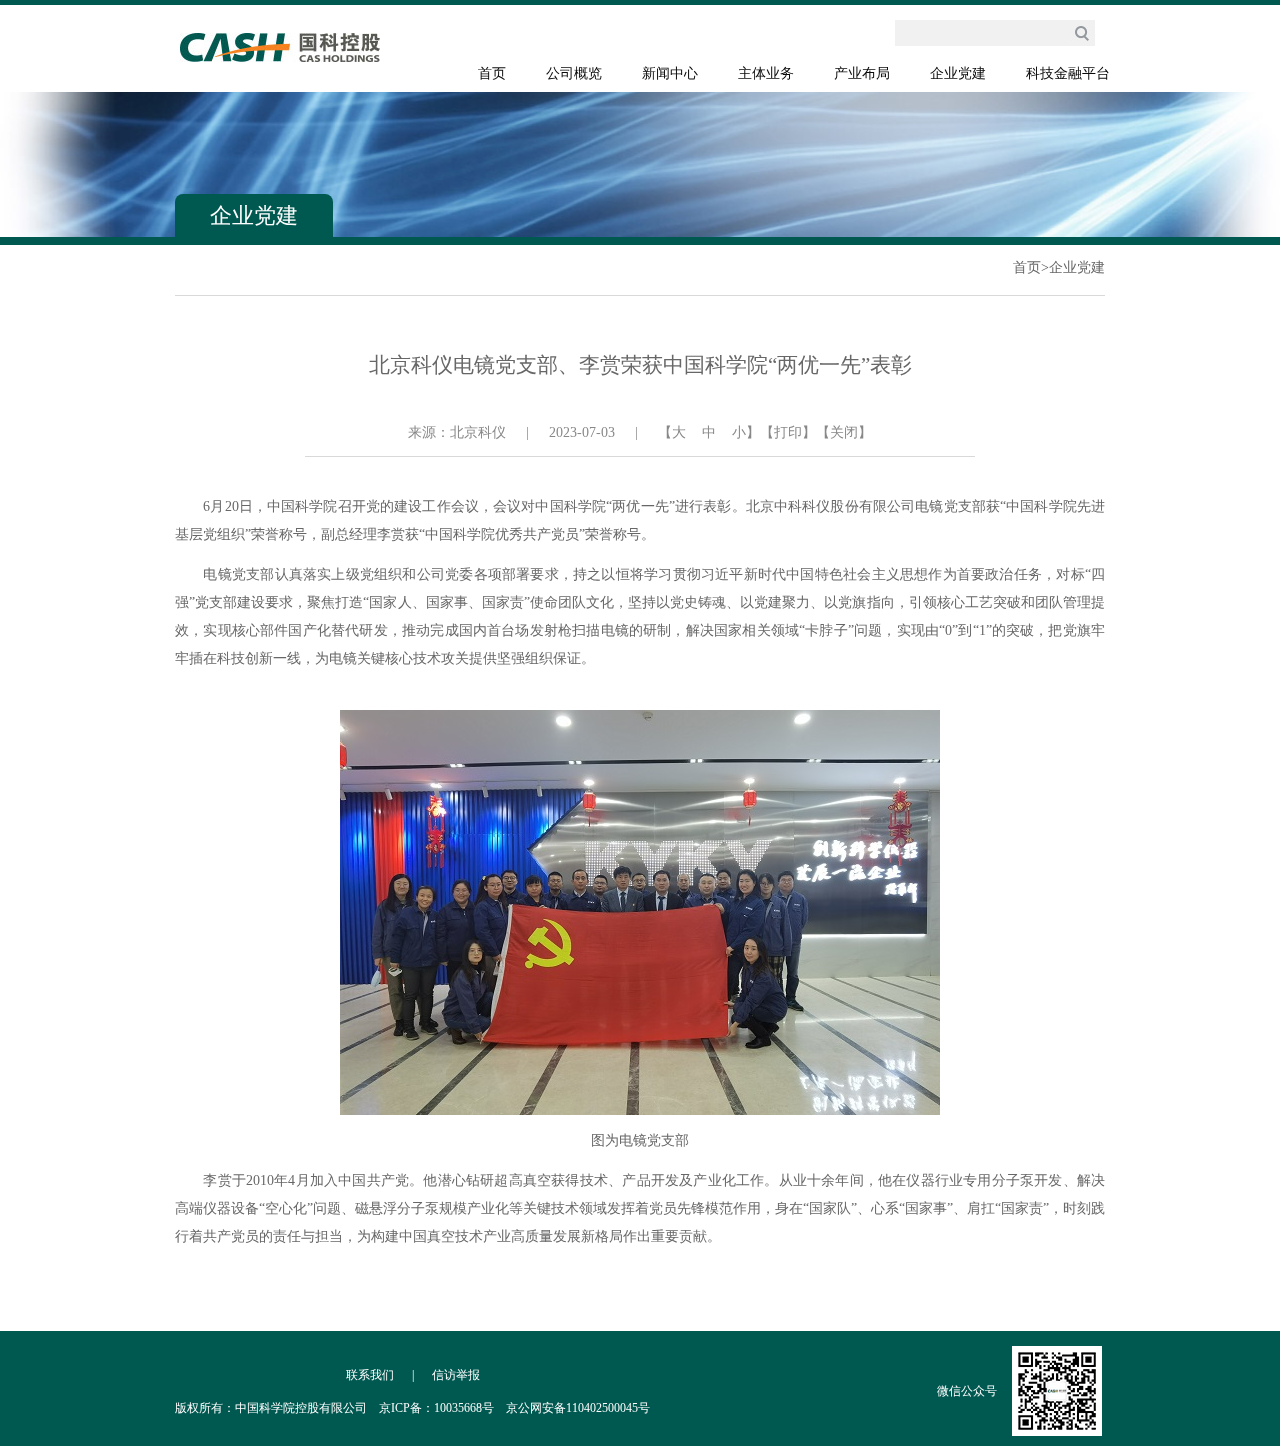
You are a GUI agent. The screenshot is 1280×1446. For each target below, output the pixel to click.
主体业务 (766, 73)
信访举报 (456, 1375)
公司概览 (574, 73)
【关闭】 (844, 432)
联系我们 (370, 1375)
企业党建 (958, 73)
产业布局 (862, 73)
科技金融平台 (1068, 73)
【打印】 (788, 432)
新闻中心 (670, 73)
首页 (492, 73)
